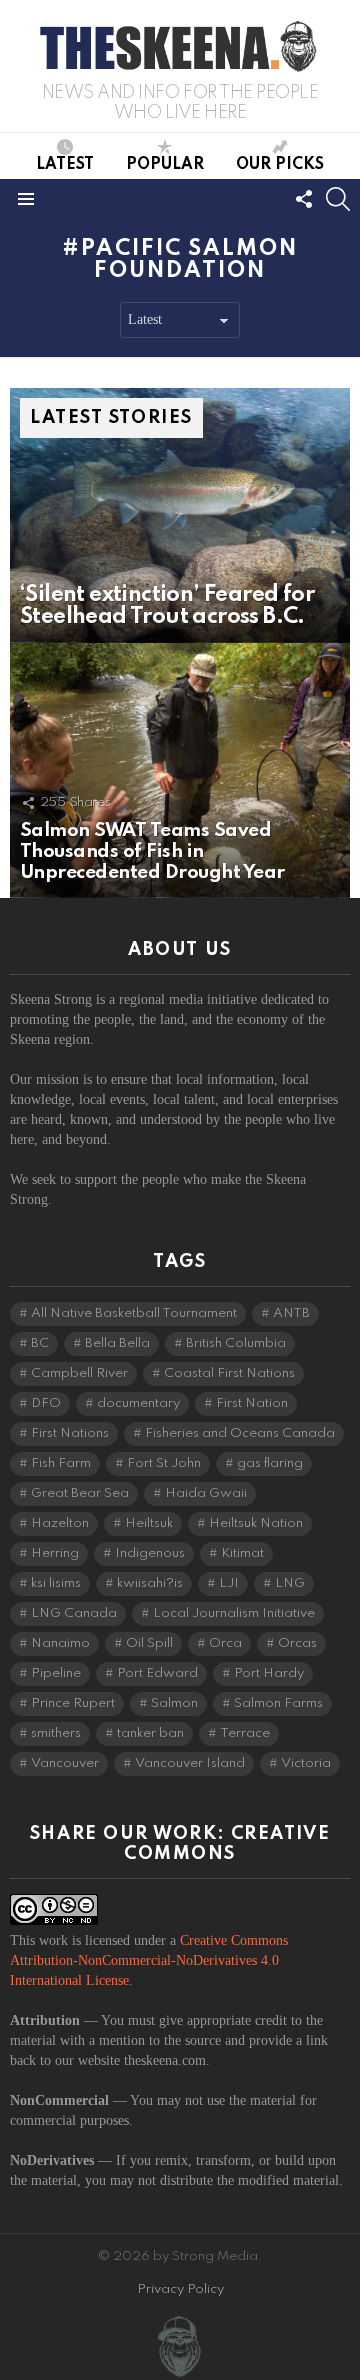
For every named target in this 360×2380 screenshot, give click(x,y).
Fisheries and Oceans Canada (240, 1433)
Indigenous (150, 1553)
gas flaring (270, 1463)
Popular (165, 165)
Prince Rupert (73, 1703)
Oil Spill (149, 1643)
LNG (290, 1583)
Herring (55, 1553)
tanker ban (150, 1733)
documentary (138, 1403)
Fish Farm (61, 1463)
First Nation (252, 1403)
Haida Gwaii (206, 1493)
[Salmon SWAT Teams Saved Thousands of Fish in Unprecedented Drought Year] (180, 770)
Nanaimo (60, 1643)
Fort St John (164, 1463)
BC (40, 1343)
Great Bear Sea (80, 1493)
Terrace (245, 1733)
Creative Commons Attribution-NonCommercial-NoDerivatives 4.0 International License (149, 1960)
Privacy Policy (180, 2289)
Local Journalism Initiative (234, 1613)
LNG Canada (74, 1613)
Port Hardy (269, 1673)
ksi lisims (56, 1583)
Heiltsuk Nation (256, 1523)
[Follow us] (304, 199)
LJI (229, 1583)
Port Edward (157, 1673)
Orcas (297, 1643)
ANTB (291, 1313)
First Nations (70, 1433)
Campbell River (79, 1373)
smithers (56, 1733)
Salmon (174, 1703)
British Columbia (236, 1343)
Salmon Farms (278, 1703)
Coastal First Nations (229, 1373)
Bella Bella (117, 1343)
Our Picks (280, 165)
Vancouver (65, 1763)
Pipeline (56, 1673)
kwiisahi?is (150, 1583)
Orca (225, 1643)
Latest (65, 165)
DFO (46, 1403)
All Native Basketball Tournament (134, 1313)
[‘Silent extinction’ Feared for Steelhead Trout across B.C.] (180, 515)
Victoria (306, 1763)
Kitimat (242, 1553)
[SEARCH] (338, 199)
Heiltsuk (149, 1523)
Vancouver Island (190, 1763)
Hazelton (60, 1523)
